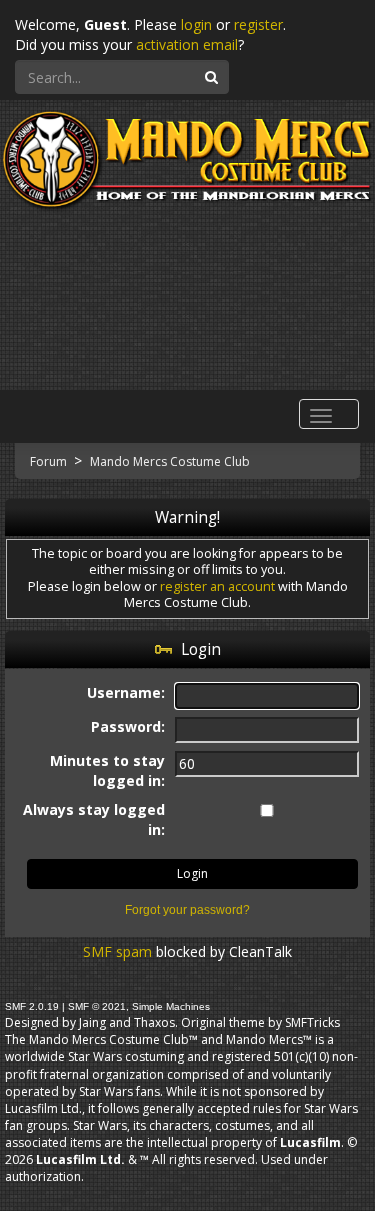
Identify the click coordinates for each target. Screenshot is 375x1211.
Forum (50, 461)
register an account (217, 586)
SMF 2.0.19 (32, 1006)
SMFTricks (312, 1022)
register (258, 24)
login (196, 24)
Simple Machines (171, 1006)
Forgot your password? (187, 910)
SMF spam (117, 951)
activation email (187, 44)
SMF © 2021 (97, 1006)
